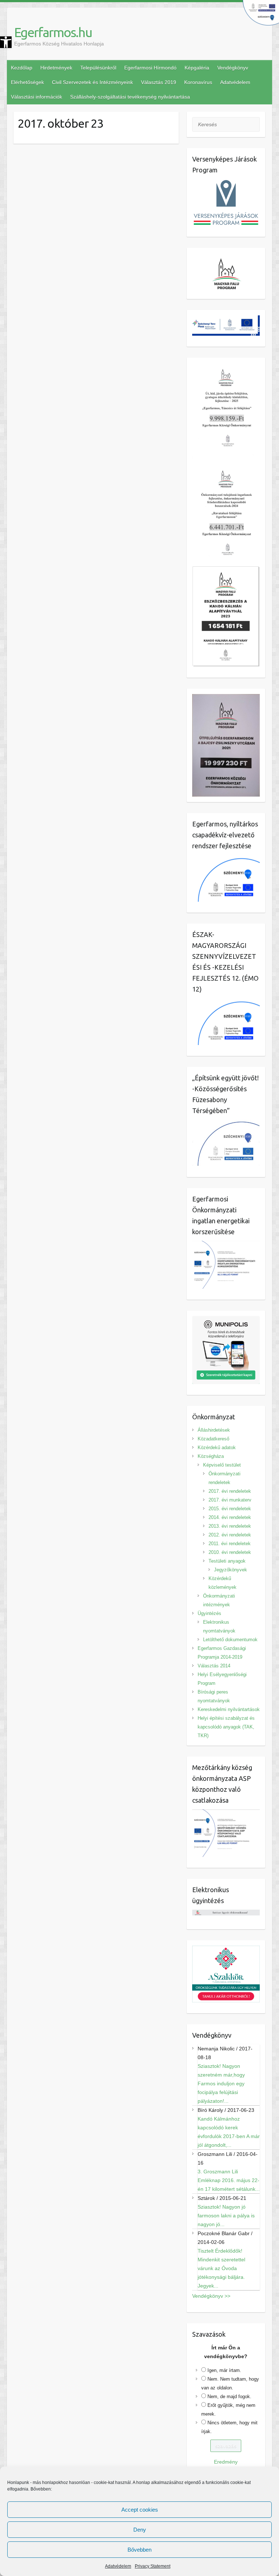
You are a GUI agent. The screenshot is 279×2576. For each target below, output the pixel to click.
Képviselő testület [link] (222, 1465)
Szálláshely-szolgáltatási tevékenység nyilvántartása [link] (130, 97)
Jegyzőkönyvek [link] (231, 1570)
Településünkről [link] (98, 68)
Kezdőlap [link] (22, 68)
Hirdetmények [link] (56, 68)
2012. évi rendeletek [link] (230, 1535)
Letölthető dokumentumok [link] (230, 1640)
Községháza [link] (211, 1456)
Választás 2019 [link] (159, 82)
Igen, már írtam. (224, 2370)
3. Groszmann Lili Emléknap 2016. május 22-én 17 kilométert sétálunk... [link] (229, 2180)
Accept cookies (140, 2510)
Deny (140, 2530)
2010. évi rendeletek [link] (230, 1552)
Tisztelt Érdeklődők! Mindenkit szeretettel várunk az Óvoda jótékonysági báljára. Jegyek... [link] (221, 2268)
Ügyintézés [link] (209, 1613)
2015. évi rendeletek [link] (230, 1509)
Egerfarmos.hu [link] (53, 32)
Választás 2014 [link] (214, 1666)
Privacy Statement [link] (153, 2566)
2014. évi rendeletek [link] (230, 1517)
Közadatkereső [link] (213, 1439)
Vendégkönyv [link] (233, 68)
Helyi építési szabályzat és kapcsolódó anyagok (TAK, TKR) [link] (226, 1727)
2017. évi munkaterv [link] (230, 1500)
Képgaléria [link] (197, 68)
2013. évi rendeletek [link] (230, 1526)
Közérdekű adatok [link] (217, 1447)
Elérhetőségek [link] (27, 82)
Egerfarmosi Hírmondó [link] (150, 68)
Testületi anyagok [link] (227, 1561)
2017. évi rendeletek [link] (230, 1491)
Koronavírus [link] (198, 82)
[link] (6, 42)
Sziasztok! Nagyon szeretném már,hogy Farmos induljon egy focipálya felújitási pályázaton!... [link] (221, 2083)
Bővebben (139, 2550)
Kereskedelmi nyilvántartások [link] (229, 1709)
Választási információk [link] (37, 97)
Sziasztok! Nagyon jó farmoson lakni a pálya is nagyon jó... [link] (226, 2216)
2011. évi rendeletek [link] (230, 1544)
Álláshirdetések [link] (214, 1430)
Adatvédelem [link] (118, 2566)
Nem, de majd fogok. (229, 2396)
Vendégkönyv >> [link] (211, 2296)
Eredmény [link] (226, 2462)
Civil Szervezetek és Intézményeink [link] (92, 82)
